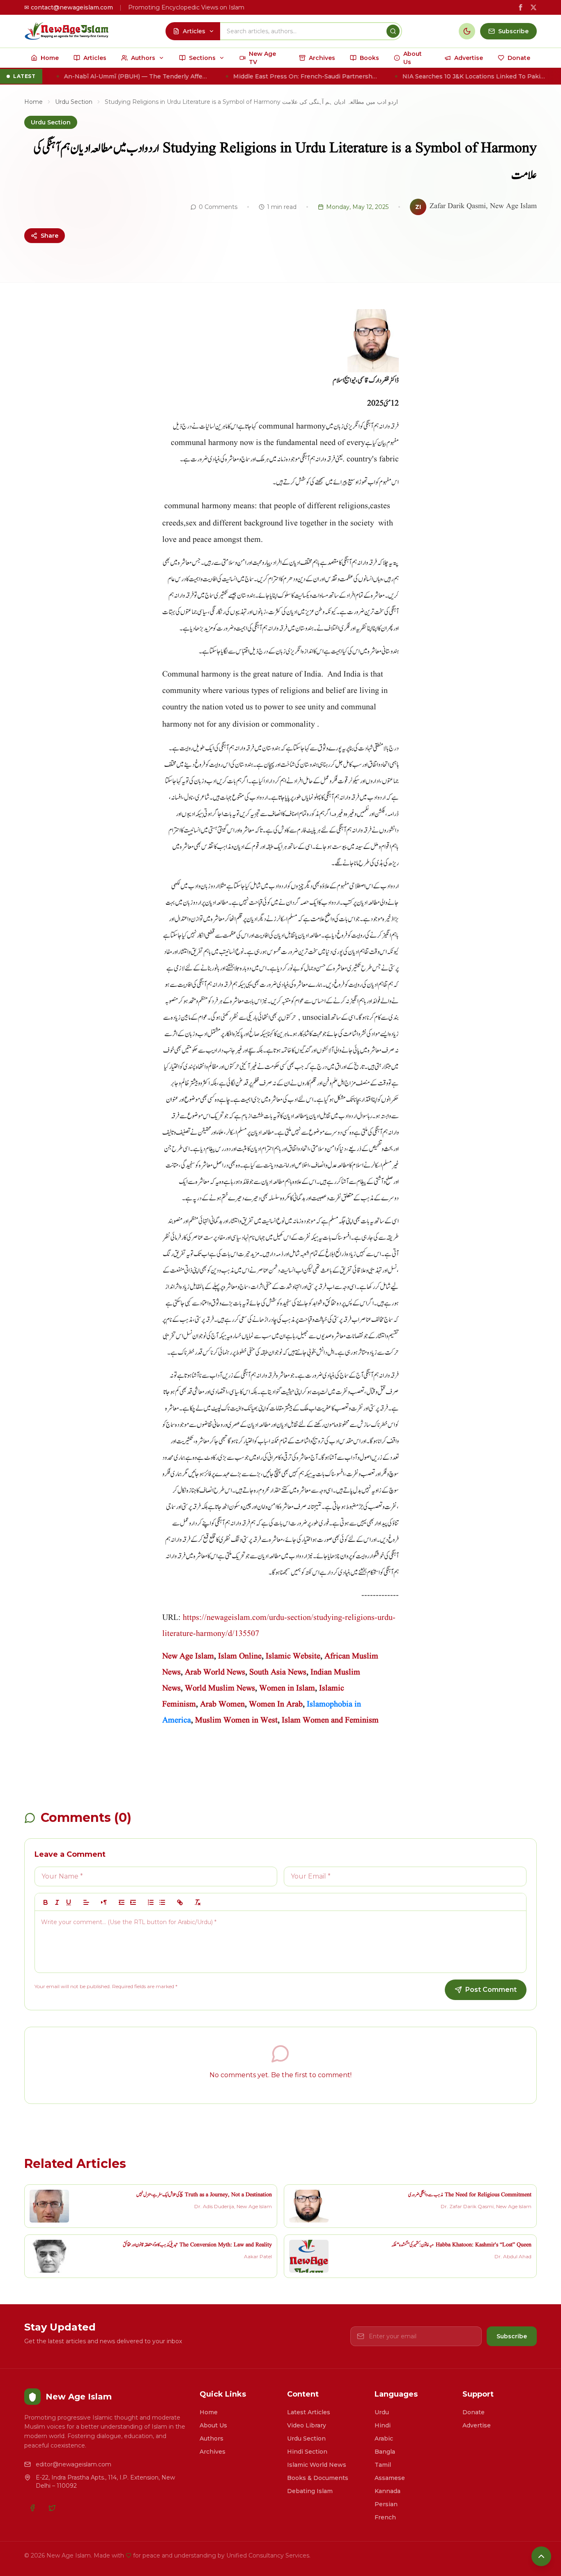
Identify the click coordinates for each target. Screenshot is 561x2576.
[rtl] (104, 1902)
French (385, 2517)
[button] (86, 1902)
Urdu (382, 2412)
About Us (213, 2425)
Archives (213, 2452)
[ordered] (151, 1902)
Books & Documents (318, 2478)
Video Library (307, 2425)
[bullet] (162, 1902)
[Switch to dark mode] (467, 31)
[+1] (133, 1902)
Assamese (390, 2478)
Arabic (384, 2438)
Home (33, 102)
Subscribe (512, 2336)
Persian (386, 2504)
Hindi (383, 2425)
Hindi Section (307, 2452)
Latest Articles (309, 2412)
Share (49, 236)
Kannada (387, 2491)
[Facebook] (32, 2508)
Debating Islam (310, 2491)
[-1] (122, 1902)
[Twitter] (52, 2508)
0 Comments (218, 207)
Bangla (385, 2452)
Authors (212, 2438)
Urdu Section (74, 102)
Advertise (477, 2425)
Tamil (383, 2465)
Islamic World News (317, 2465)
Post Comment (491, 1990)
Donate (474, 2412)
